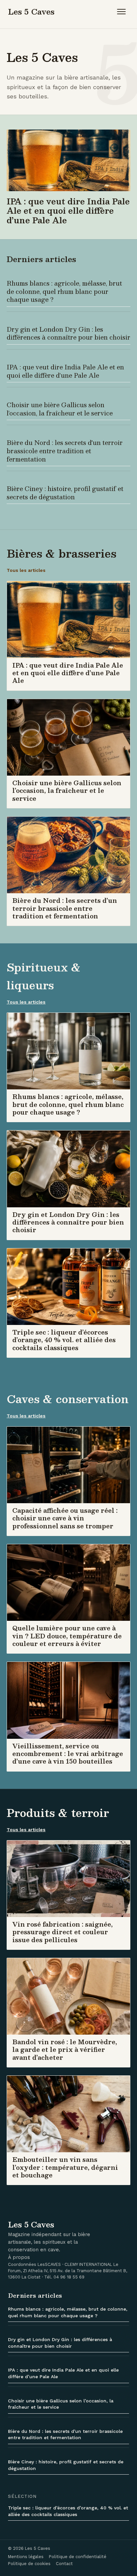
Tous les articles (26, 570)
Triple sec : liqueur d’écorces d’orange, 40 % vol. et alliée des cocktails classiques (68, 2511)
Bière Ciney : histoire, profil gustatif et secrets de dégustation (65, 493)
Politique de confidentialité (78, 2557)
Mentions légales (26, 2557)
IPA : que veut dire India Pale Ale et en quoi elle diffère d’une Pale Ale (65, 371)
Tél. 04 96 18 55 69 (64, 2277)
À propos (19, 2257)
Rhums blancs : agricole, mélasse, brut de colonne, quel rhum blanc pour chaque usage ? (64, 291)
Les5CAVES (49, 2264)
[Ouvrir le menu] (123, 12)
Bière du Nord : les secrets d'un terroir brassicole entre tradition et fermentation (65, 451)
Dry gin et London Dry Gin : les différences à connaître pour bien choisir (68, 333)
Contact (64, 2564)
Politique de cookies (29, 2564)
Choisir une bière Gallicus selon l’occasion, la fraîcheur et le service (60, 409)
